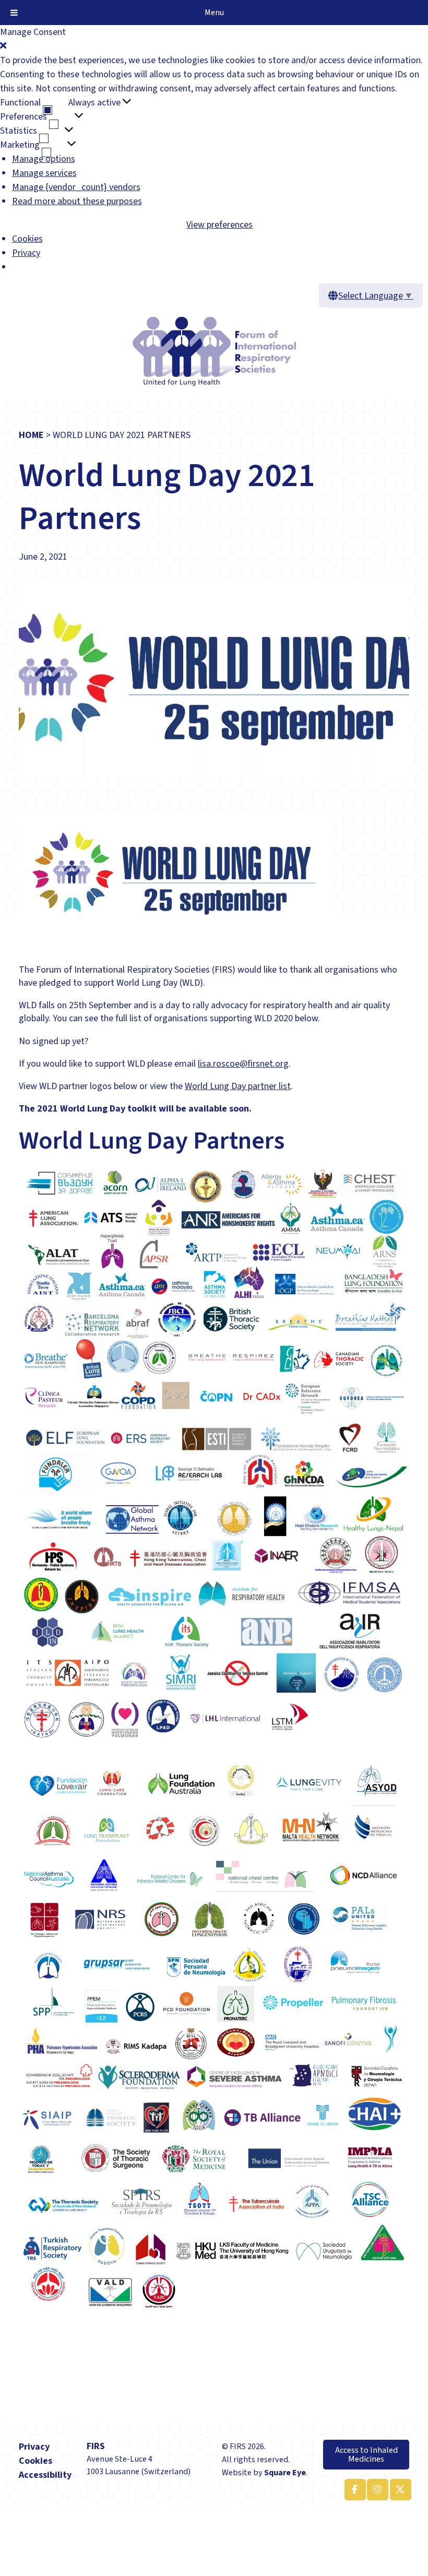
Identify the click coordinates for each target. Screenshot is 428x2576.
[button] (214, 46)
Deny (38, 225)
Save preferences (151, 225)
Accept (13, 225)
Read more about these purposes (77, 201)
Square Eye (285, 2472)
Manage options (44, 159)
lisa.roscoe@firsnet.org (243, 1064)
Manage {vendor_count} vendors (76, 187)
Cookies (27, 239)
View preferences (83, 225)
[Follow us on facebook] (353, 2490)
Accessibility (45, 2475)
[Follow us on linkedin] (376, 2490)
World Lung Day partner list (238, 1086)
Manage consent (32, 2515)
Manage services (44, 173)
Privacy (26, 253)
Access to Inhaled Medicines (366, 2454)
